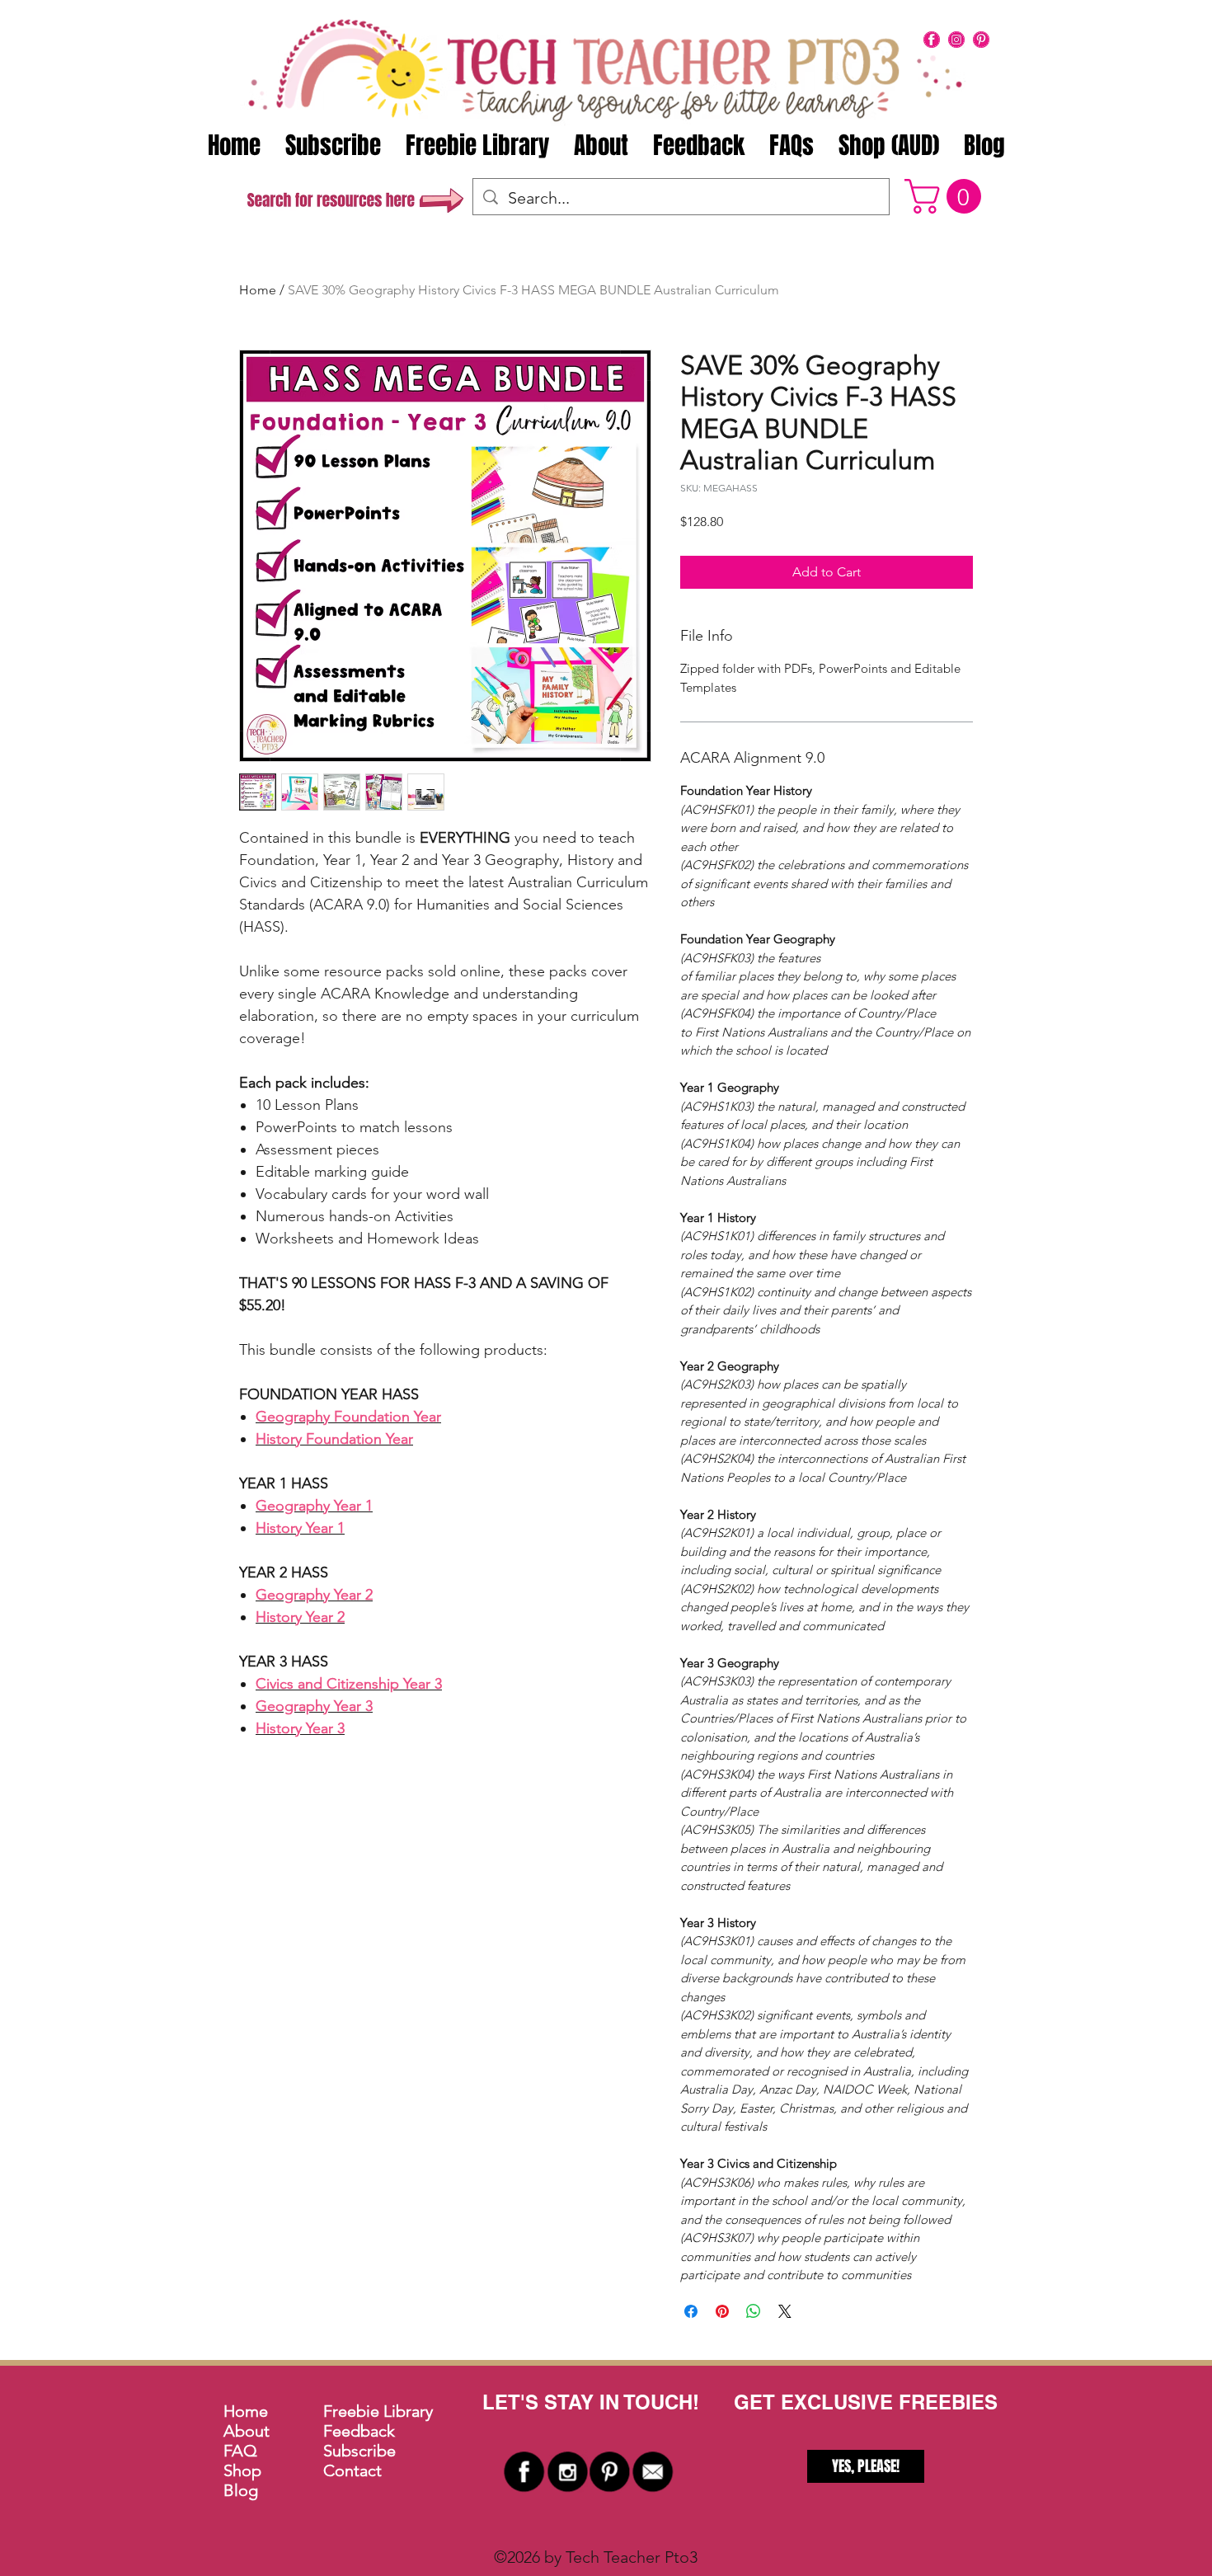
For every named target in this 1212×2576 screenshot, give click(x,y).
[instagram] (956, 40)
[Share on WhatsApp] (754, 2311)
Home (258, 290)
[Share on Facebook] (691, 2311)
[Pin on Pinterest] (722, 2311)
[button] (947, 196)
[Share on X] (785, 2311)
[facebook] (932, 40)
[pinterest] (981, 40)
